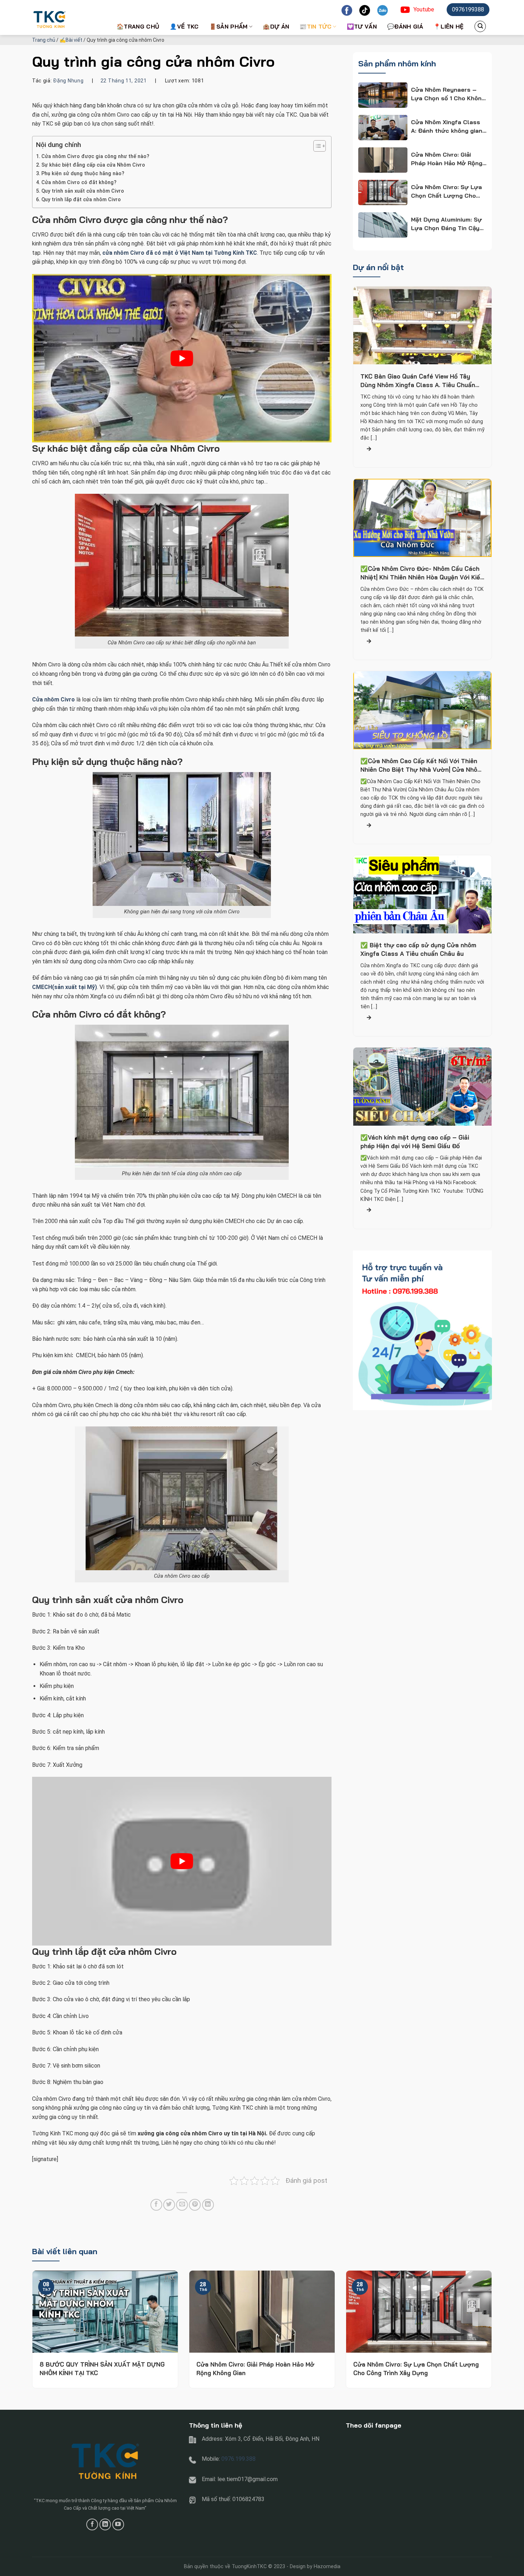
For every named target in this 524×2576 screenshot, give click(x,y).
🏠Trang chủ (138, 26)
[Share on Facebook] (156, 2205)
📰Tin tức (315, 26)
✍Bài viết (71, 40)
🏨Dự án (276, 26)
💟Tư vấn (362, 26)
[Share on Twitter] (169, 2205)
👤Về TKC (184, 26)
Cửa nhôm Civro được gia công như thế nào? (95, 156)
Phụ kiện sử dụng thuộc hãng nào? (83, 174)
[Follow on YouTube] (118, 2524)
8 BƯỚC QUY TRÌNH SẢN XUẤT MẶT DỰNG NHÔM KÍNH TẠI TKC (102, 2369)
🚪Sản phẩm (228, 26)
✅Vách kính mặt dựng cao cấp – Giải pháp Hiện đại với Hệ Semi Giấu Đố (415, 1142)
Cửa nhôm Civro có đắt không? (79, 182)
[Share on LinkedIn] (208, 2205)
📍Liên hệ (449, 26)
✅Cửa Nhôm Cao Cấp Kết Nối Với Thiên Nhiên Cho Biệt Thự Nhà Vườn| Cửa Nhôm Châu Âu (421, 766)
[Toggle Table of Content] (316, 146)
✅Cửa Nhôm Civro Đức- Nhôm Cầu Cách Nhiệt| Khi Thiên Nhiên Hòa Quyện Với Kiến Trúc (422, 574)
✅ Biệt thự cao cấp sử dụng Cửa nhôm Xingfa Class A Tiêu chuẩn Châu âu (418, 950)
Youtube (424, 9)
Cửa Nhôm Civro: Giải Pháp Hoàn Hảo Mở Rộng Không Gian (255, 2369)
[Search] (480, 26)
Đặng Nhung (68, 81)
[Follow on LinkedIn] (105, 2524)
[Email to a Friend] (182, 2205)
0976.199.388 (238, 2459)
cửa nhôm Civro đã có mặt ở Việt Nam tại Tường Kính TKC (180, 253)
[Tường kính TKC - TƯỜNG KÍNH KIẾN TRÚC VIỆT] (68, 17)
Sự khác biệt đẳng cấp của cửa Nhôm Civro (93, 165)
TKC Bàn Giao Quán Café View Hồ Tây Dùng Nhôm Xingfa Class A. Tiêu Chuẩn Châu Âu (418, 381)
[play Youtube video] (182, 358)
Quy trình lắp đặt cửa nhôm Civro (81, 200)
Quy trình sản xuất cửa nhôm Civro (83, 191)
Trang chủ (44, 40)
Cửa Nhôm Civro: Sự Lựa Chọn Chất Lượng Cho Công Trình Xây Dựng (416, 2369)
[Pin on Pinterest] (195, 2205)
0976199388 (468, 9)
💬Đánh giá (405, 26)
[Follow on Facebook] (92, 2524)
